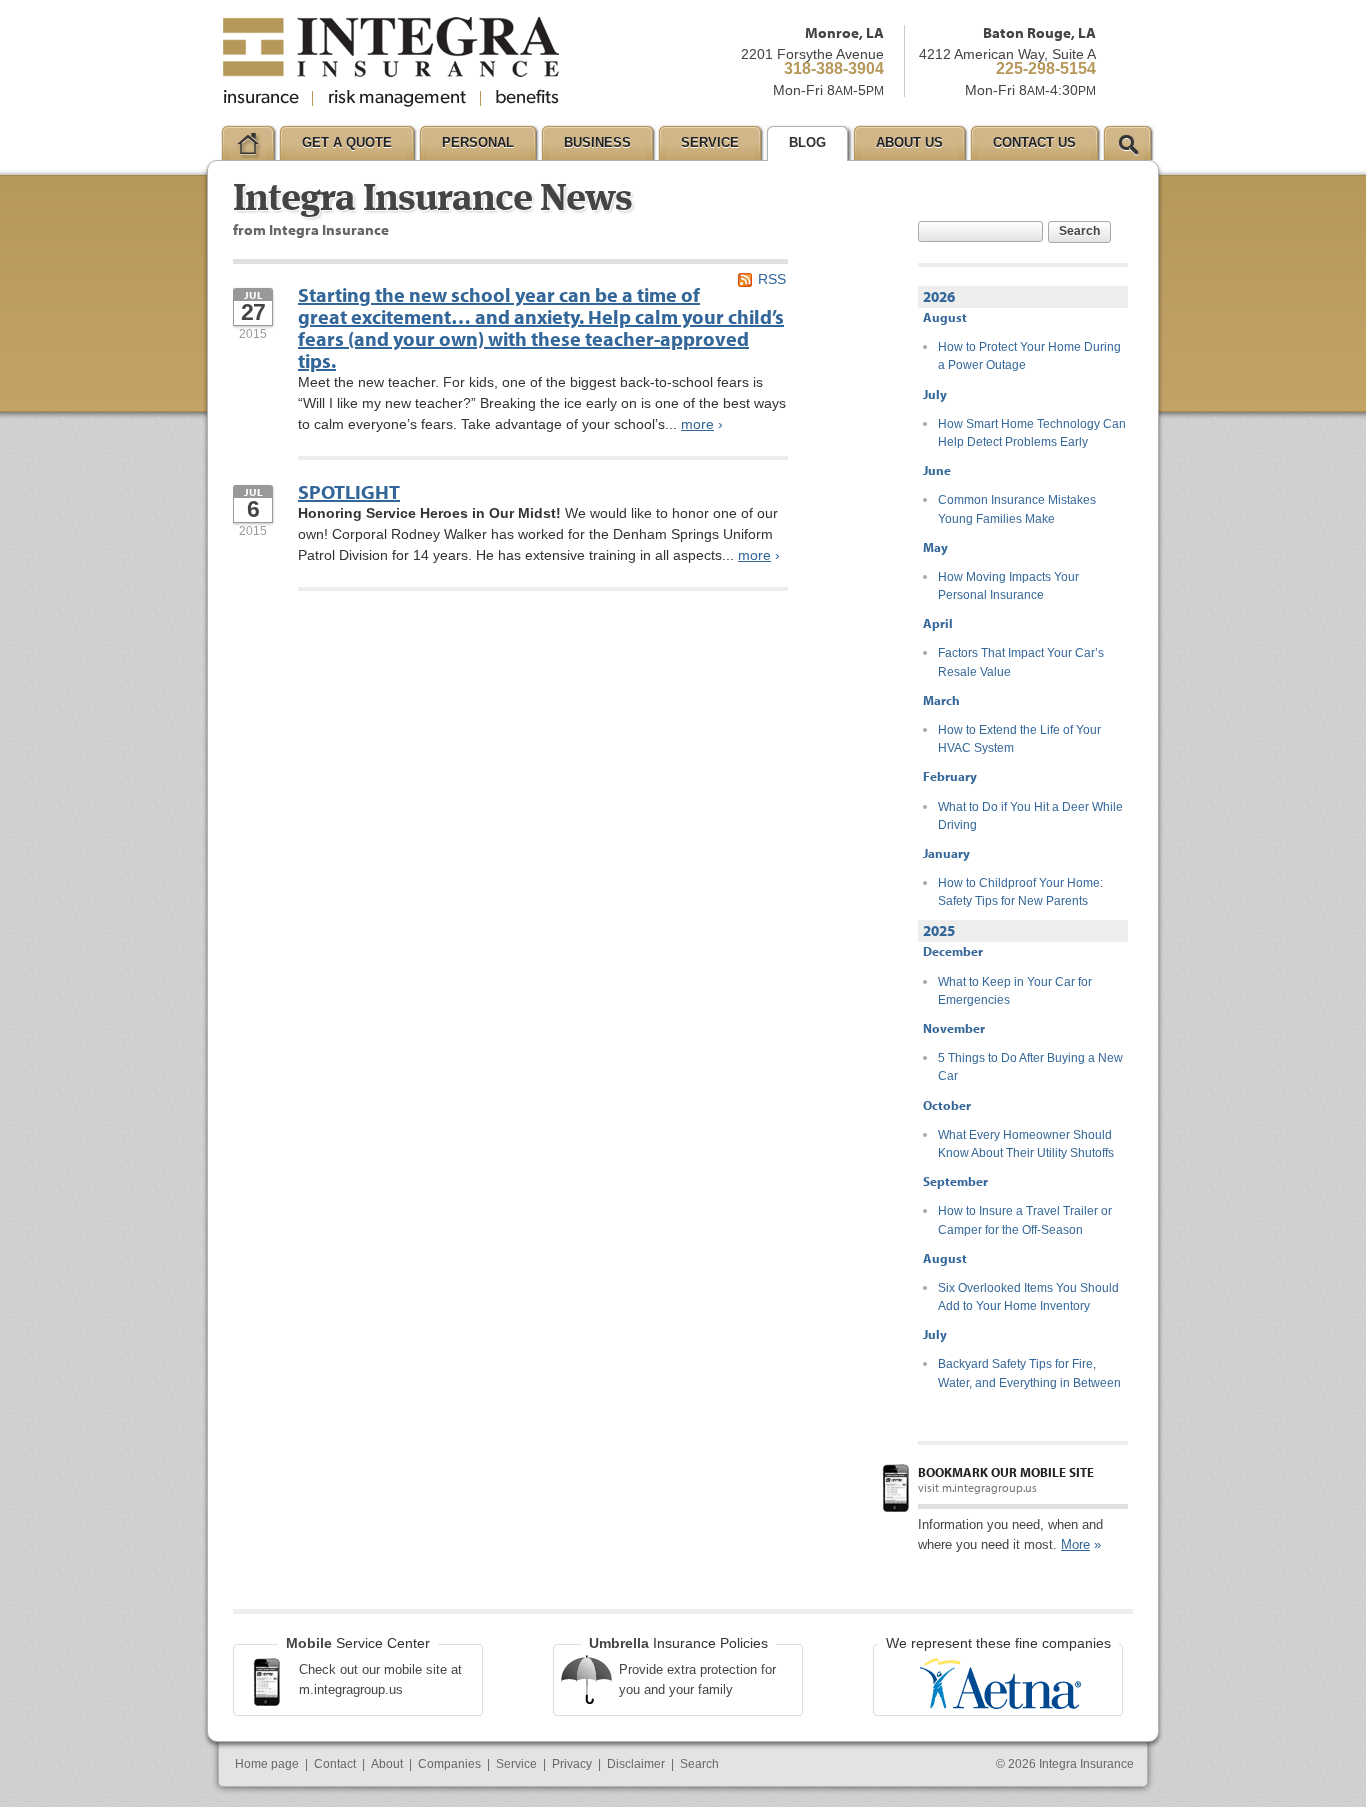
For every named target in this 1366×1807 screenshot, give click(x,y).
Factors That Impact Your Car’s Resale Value (1021, 662)
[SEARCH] (1127, 143)
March (941, 700)
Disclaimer (636, 1764)
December (953, 951)
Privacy (572, 1764)
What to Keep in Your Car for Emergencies (1015, 991)
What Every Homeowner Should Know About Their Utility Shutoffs (1026, 1144)
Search (1079, 231)
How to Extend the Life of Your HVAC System (1019, 739)
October (947, 1105)
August (945, 317)
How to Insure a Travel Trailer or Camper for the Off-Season (1025, 1220)
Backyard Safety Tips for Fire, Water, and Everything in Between (1029, 1373)
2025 (939, 930)
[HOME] (248, 143)
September (955, 1181)
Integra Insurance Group (391, 62)
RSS (772, 279)
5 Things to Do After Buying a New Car (1030, 1067)
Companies (449, 1764)
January (946, 853)
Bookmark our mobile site (1006, 1472)
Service (516, 1764)
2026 (939, 296)
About (387, 1764)
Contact (335, 1764)
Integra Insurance (1086, 1764)
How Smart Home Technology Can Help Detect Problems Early (1032, 433)
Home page (267, 1764)
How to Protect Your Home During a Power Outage (1029, 356)
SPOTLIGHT (349, 491)
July (935, 394)
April (938, 623)
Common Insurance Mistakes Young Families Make (1017, 509)
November (954, 1028)
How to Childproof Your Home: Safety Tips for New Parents (1020, 892)
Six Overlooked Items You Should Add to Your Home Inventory (1028, 1297)
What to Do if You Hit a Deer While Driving (1030, 816)
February (950, 776)
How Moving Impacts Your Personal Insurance (1008, 586)
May (935, 547)
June (937, 470)
